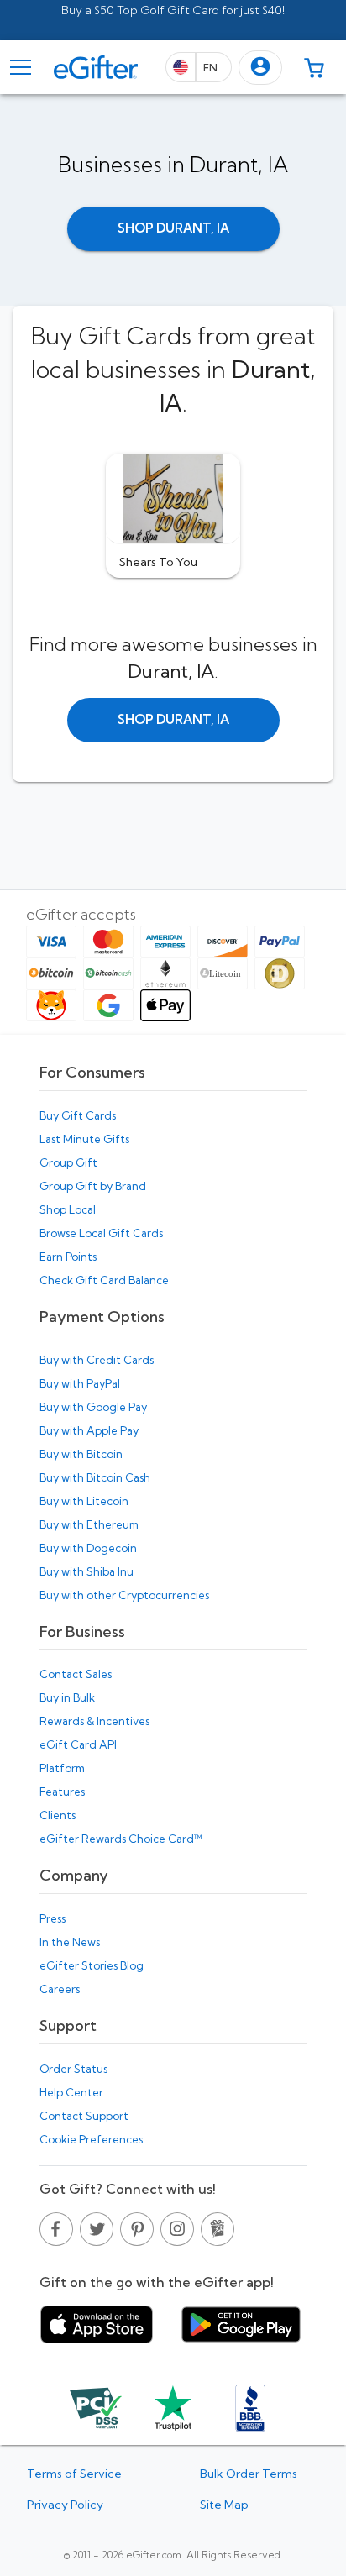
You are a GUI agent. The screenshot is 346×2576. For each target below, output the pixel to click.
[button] (260, 68)
